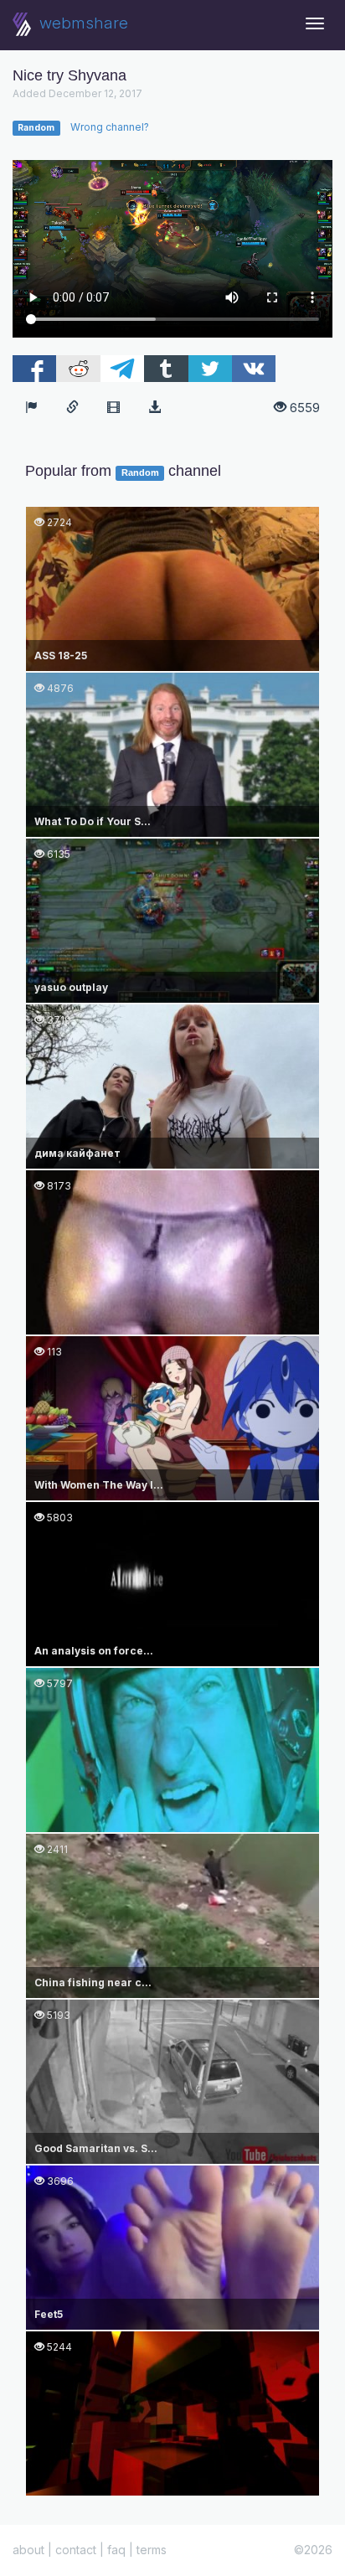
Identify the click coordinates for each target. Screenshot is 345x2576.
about (28, 2550)
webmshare (82, 23)
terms (152, 2550)
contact (76, 2550)
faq (116, 2550)
